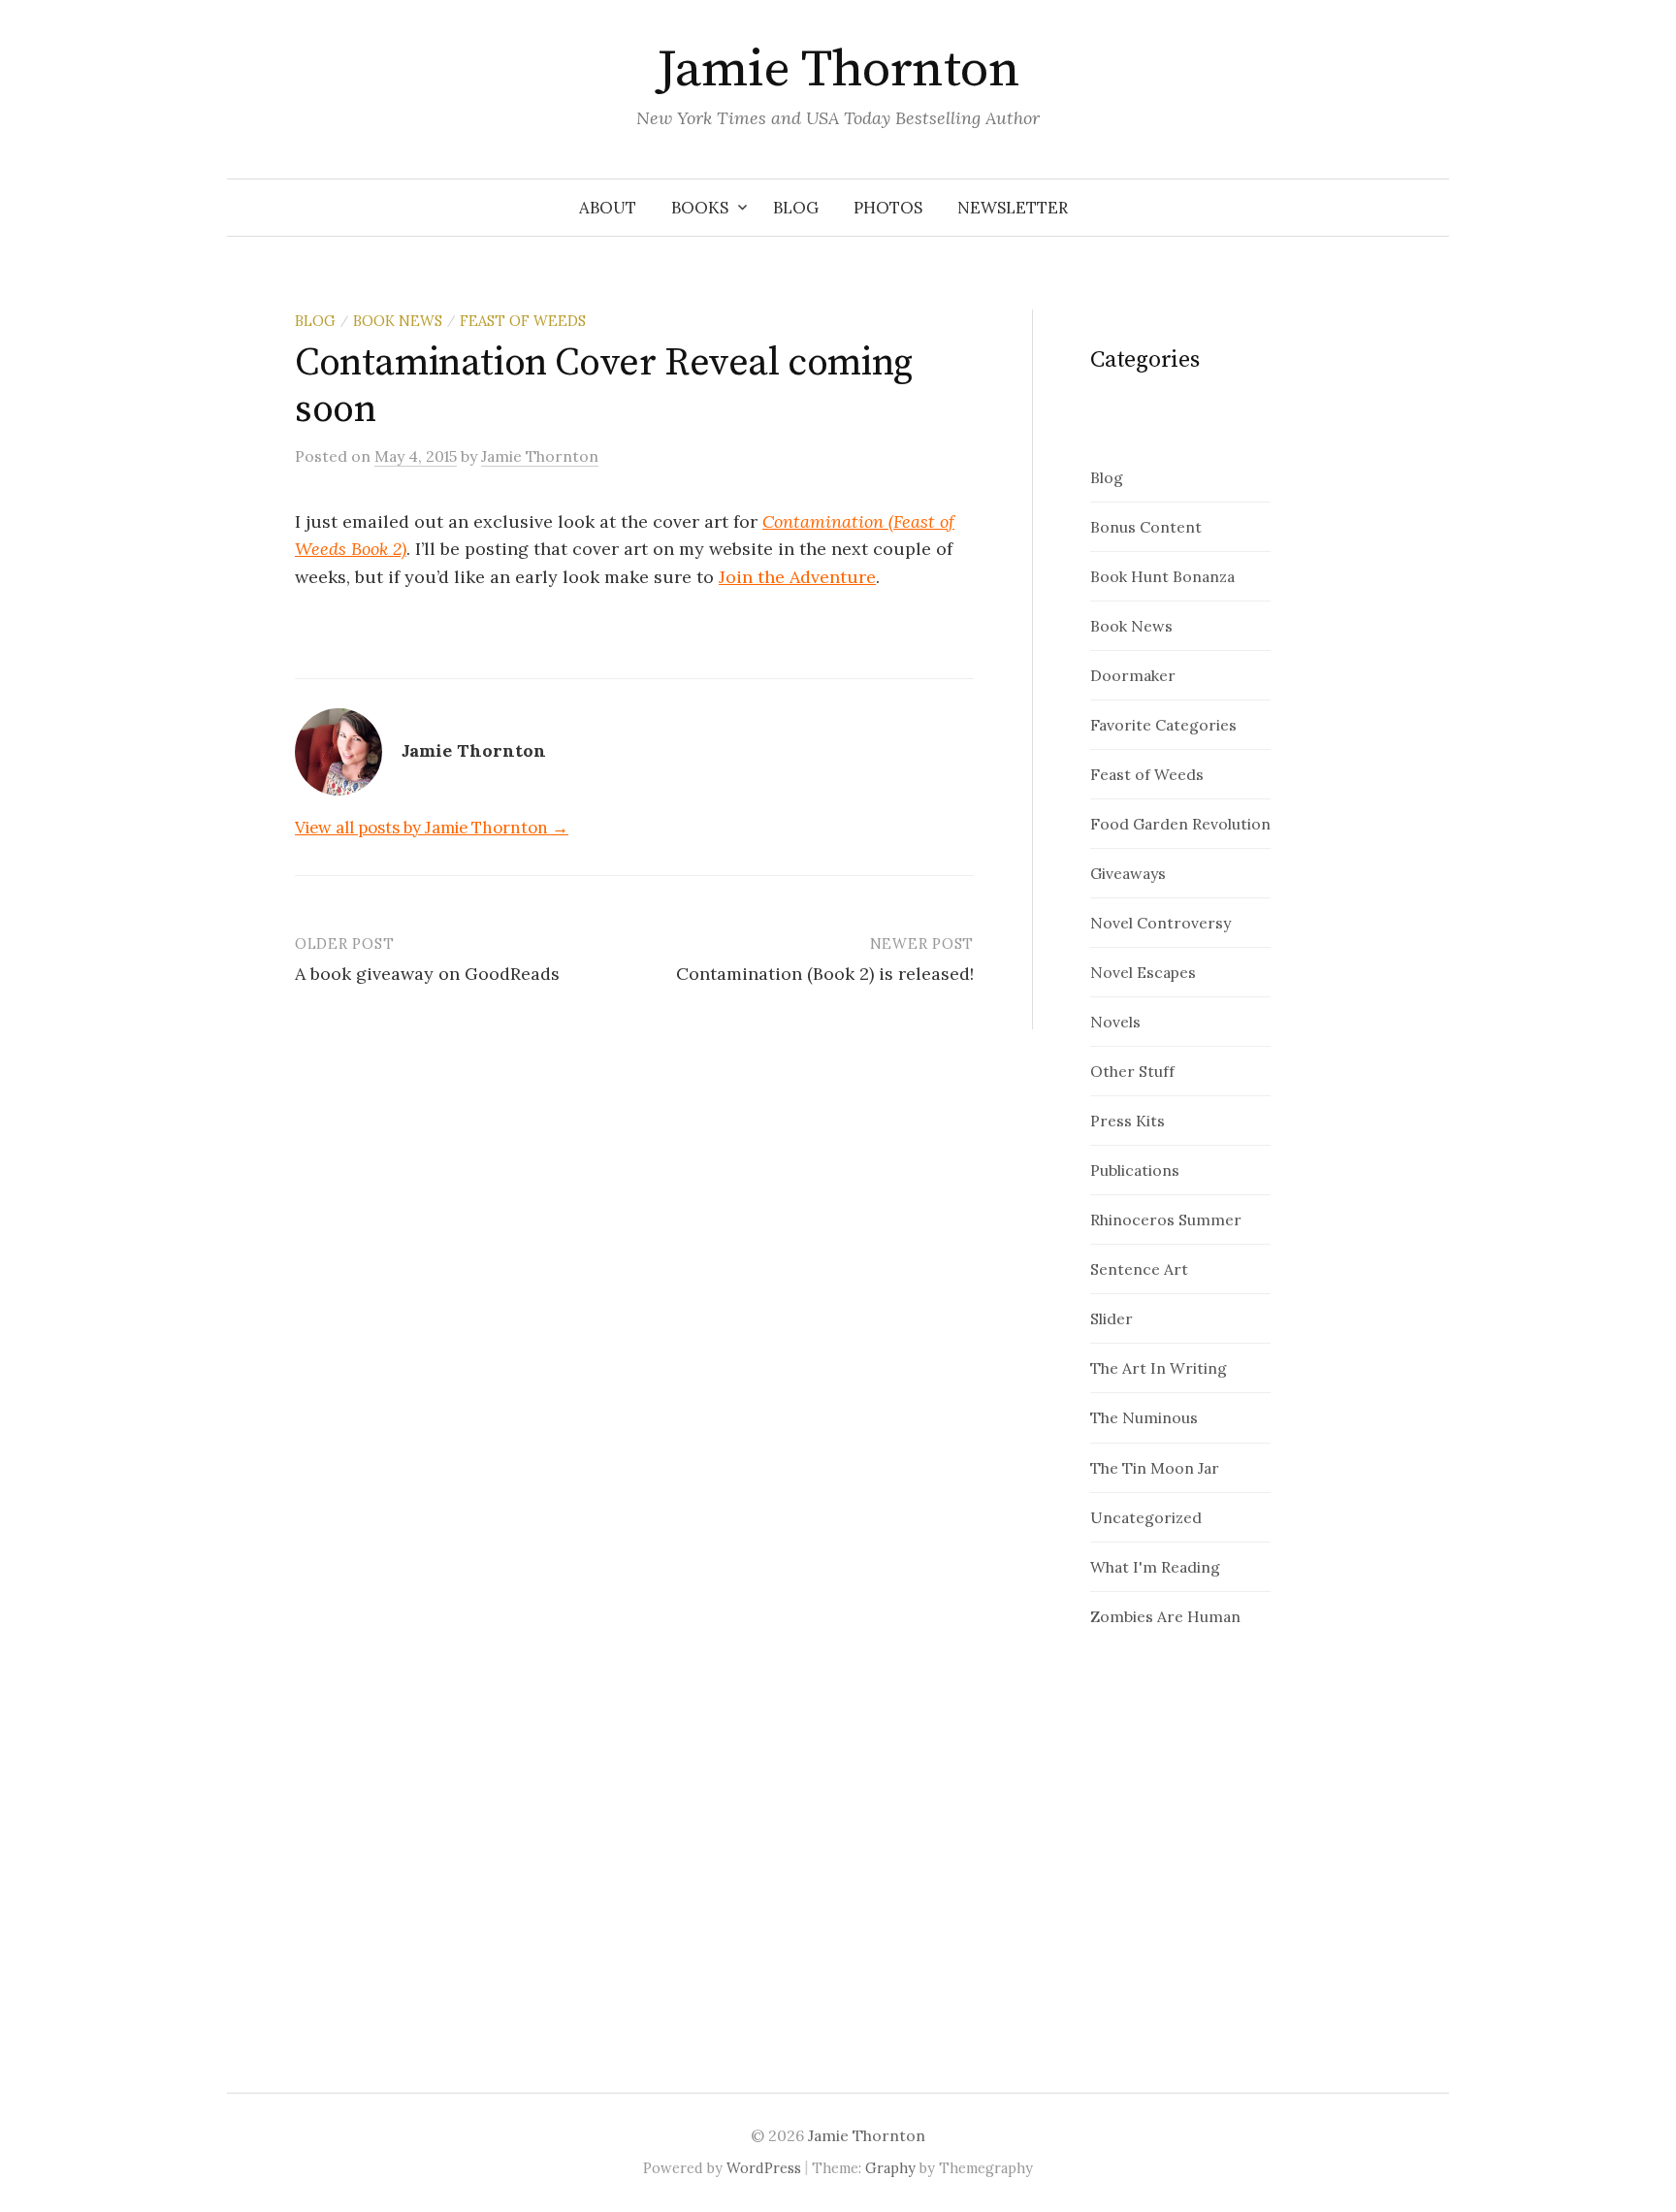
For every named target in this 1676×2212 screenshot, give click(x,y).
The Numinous (1144, 1417)
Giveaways (1128, 873)
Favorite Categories (1163, 725)
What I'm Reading (1155, 1567)
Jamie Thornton (838, 70)
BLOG (796, 208)
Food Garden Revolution (1180, 824)
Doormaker (1133, 675)
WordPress (764, 2168)
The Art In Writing (1159, 1368)
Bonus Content (1146, 527)
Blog (315, 321)
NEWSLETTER (1013, 208)
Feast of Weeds (523, 321)
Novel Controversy (1160, 923)
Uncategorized (1146, 1517)
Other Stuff (1132, 1071)
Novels (1115, 1022)
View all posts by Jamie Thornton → (432, 828)
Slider (1112, 1318)
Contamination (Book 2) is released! (825, 974)
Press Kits (1128, 1121)
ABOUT (608, 208)
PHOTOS (888, 208)
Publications (1135, 1170)
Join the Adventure (797, 577)
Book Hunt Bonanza (1162, 576)
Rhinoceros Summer (1166, 1220)
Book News (398, 321)
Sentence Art (1139, 1269)
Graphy (890, 2168)
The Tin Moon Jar (1155, 1468)
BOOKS (700, 208)
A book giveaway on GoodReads (427, 974)
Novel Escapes (1143, 972)
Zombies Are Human (1165, 1616)
